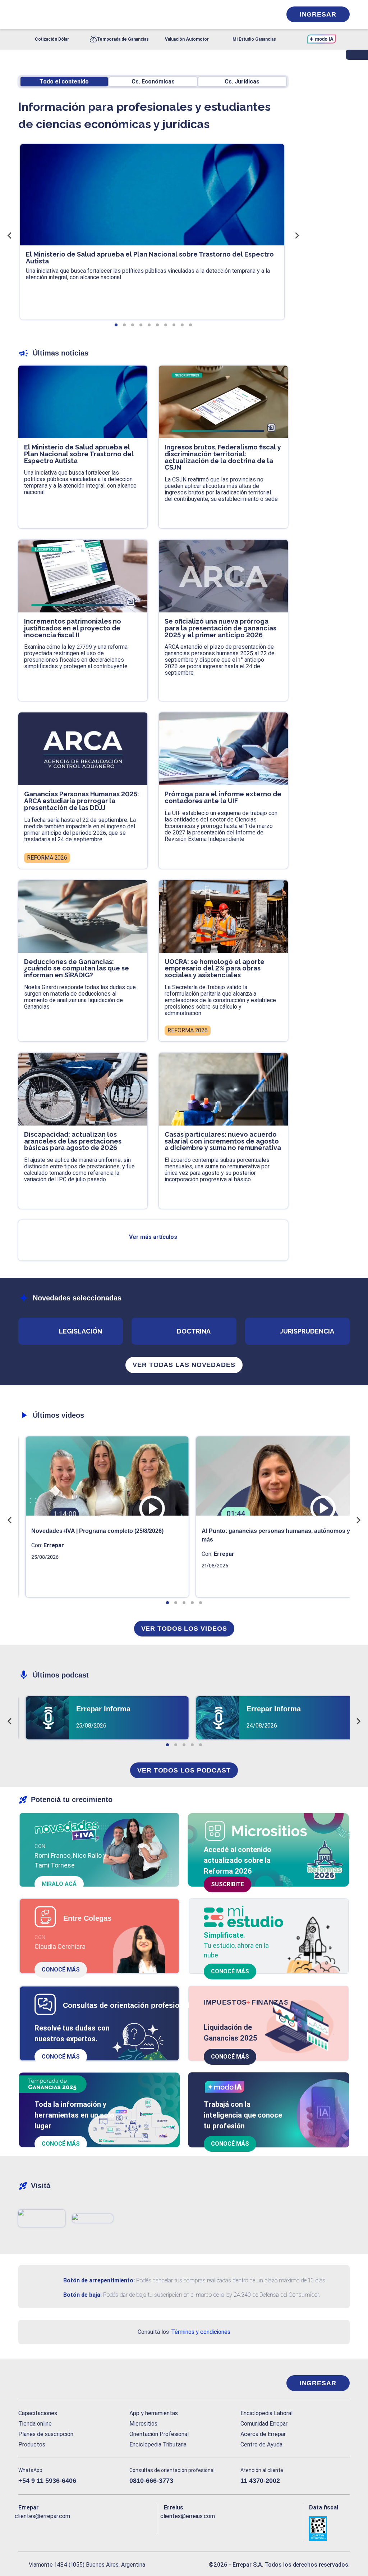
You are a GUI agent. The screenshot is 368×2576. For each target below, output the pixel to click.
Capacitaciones (38, 2413)
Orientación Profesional (159, 2434)
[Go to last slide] (10, 235)
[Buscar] (99, 14)
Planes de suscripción (46, 2434)
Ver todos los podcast (184, 1770)
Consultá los (184, 2332)
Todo (64, 82)
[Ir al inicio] (47, 2383)
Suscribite (227, 1884)
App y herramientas (154, 2413)
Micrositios (143, 2424)
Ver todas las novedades (184, 1365)
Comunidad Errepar (264, 2424)
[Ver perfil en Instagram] (86, 2528)
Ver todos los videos (184, 1629)
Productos (32, 2444)
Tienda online (35, 2424)
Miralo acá (59, 1884)
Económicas (153, 82)
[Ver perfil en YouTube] (71, 2528)
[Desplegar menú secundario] (254, 14)
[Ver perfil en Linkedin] (55, 2528)
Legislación (80, 1331)
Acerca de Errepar (263, 2434)
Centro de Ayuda (261, 2444)
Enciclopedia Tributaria (158, 2444)
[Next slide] (296, 235)
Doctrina (194, 1331)
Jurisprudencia (307, 1331)
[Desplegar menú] (23, 14)
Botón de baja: (82, 2295)
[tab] (116, 325)
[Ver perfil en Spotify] (118, 2528)
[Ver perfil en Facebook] (24, 2528)
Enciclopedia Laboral (266, 2413)
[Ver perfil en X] (40, 2528)
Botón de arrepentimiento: (99, 2280)
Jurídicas (242, 82)
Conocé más (61, 1970)
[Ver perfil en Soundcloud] (102, 2528)
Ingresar (318, 14)
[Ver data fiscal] (329, 2529)
